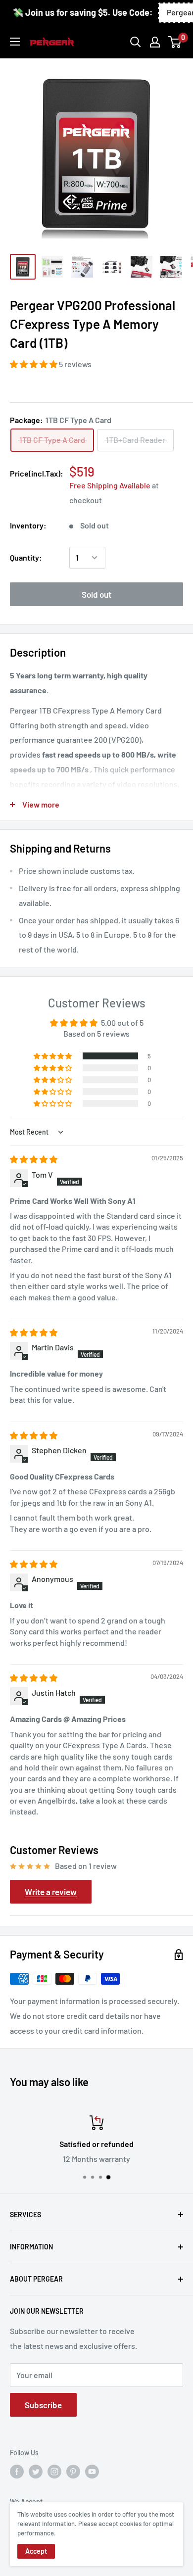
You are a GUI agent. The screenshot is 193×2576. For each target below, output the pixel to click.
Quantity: (26, 557)
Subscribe (43, 2405)
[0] (175, 42)
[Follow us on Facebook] (17, 2472)
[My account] (155, 42)
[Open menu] (15, 42)
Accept (36, 2551)
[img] (34, 1159)
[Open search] (136, 42)
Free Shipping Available (110, 485)
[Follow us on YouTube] (92, 2472)
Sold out (96, 594)
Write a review (51, 1892)
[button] (34, 364)
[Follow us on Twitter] (36, 2472)
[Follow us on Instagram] (54, 2472)
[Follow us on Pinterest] (73, 2472)
